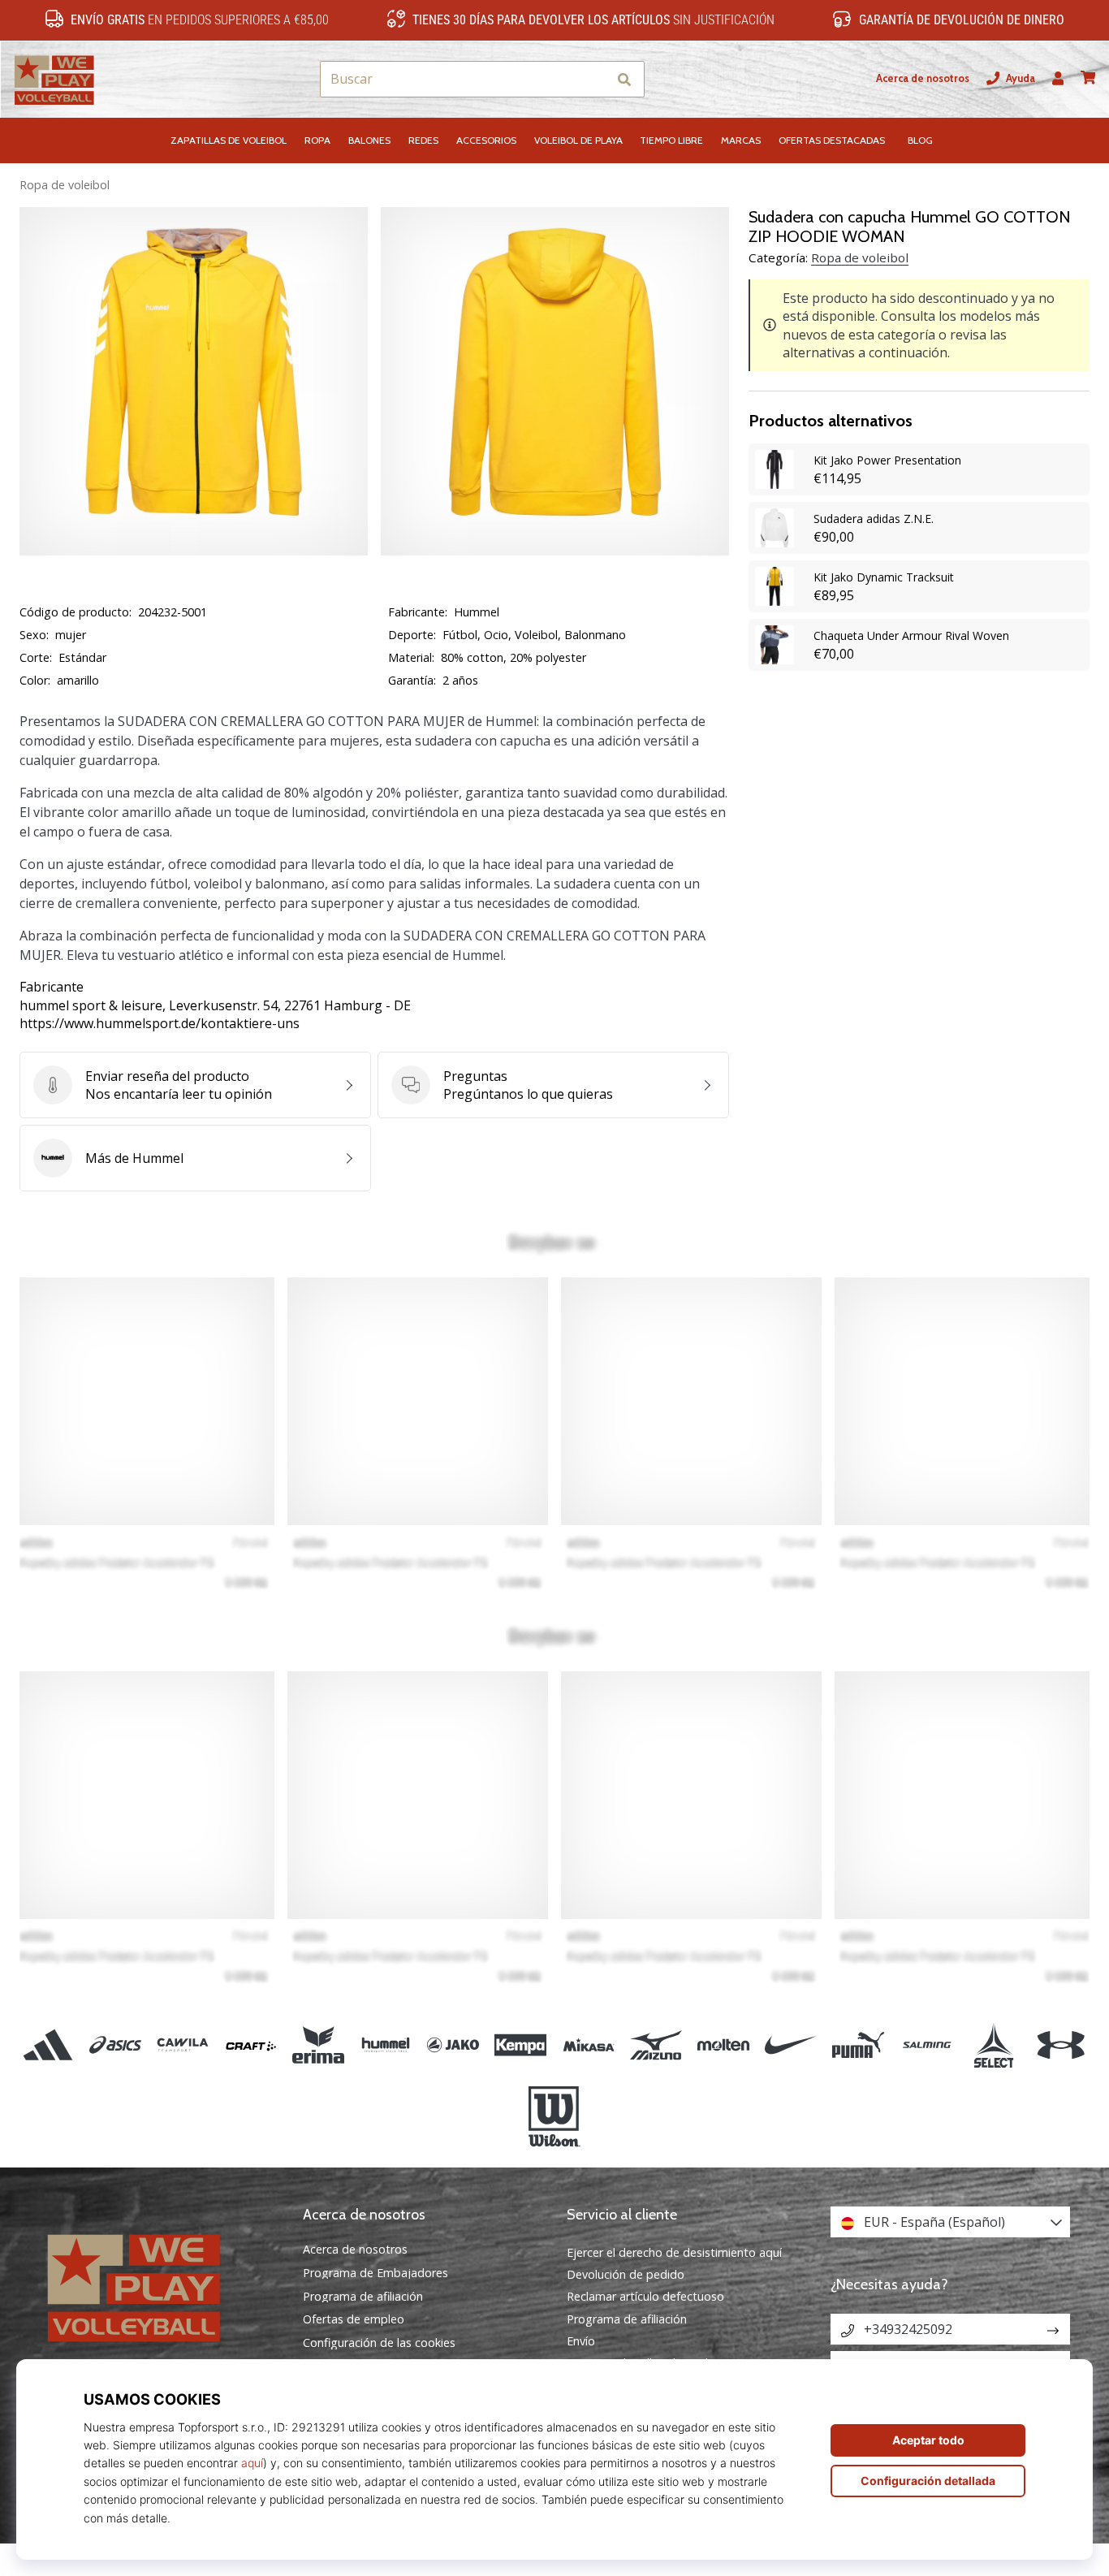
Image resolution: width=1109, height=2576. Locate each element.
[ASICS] (116, 2045)
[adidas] (48, 2045)
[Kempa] (521, 2045)
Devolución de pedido (626, 2274)
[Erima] (318, 2045)
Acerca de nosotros (923, 78)
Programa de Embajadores (375, 2273)
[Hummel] (385, 2045)
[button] (594, 79)
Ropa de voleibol (65, 185)
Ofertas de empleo (354, 2319)
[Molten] (723, 2045)
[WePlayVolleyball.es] (159, 2286)
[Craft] (250, 2045)
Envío (581, 2341)
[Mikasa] (588, 2045)
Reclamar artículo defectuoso (645, 2296)
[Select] (993, 2045)
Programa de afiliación (363, 2297)
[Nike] (791, 2045)
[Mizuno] (656, 2045)
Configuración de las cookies (379, 2343)
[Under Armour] (1061, 2045)
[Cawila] (183, 2045)
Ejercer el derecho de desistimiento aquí (674, 2252)
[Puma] (859, 2045)
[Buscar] (624, 79)
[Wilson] (554, 2117)
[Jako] (453, 2045)
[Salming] (926, 2045)
